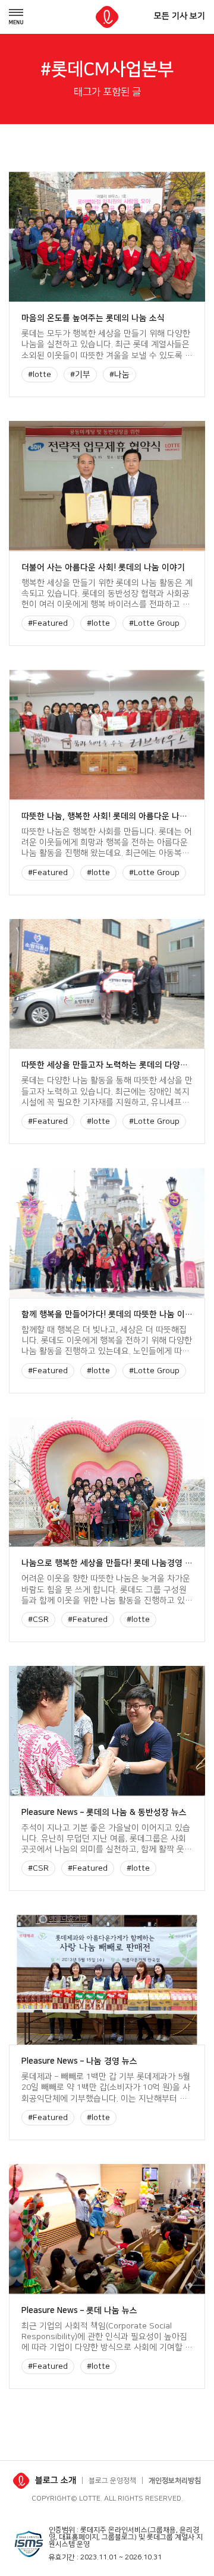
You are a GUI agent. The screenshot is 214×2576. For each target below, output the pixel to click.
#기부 (80, 375)
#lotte (40, 375)
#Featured (48, 623)
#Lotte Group (154, 623)
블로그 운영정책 (112, 2481)
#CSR (38, 1620)
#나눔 (119, 375)
